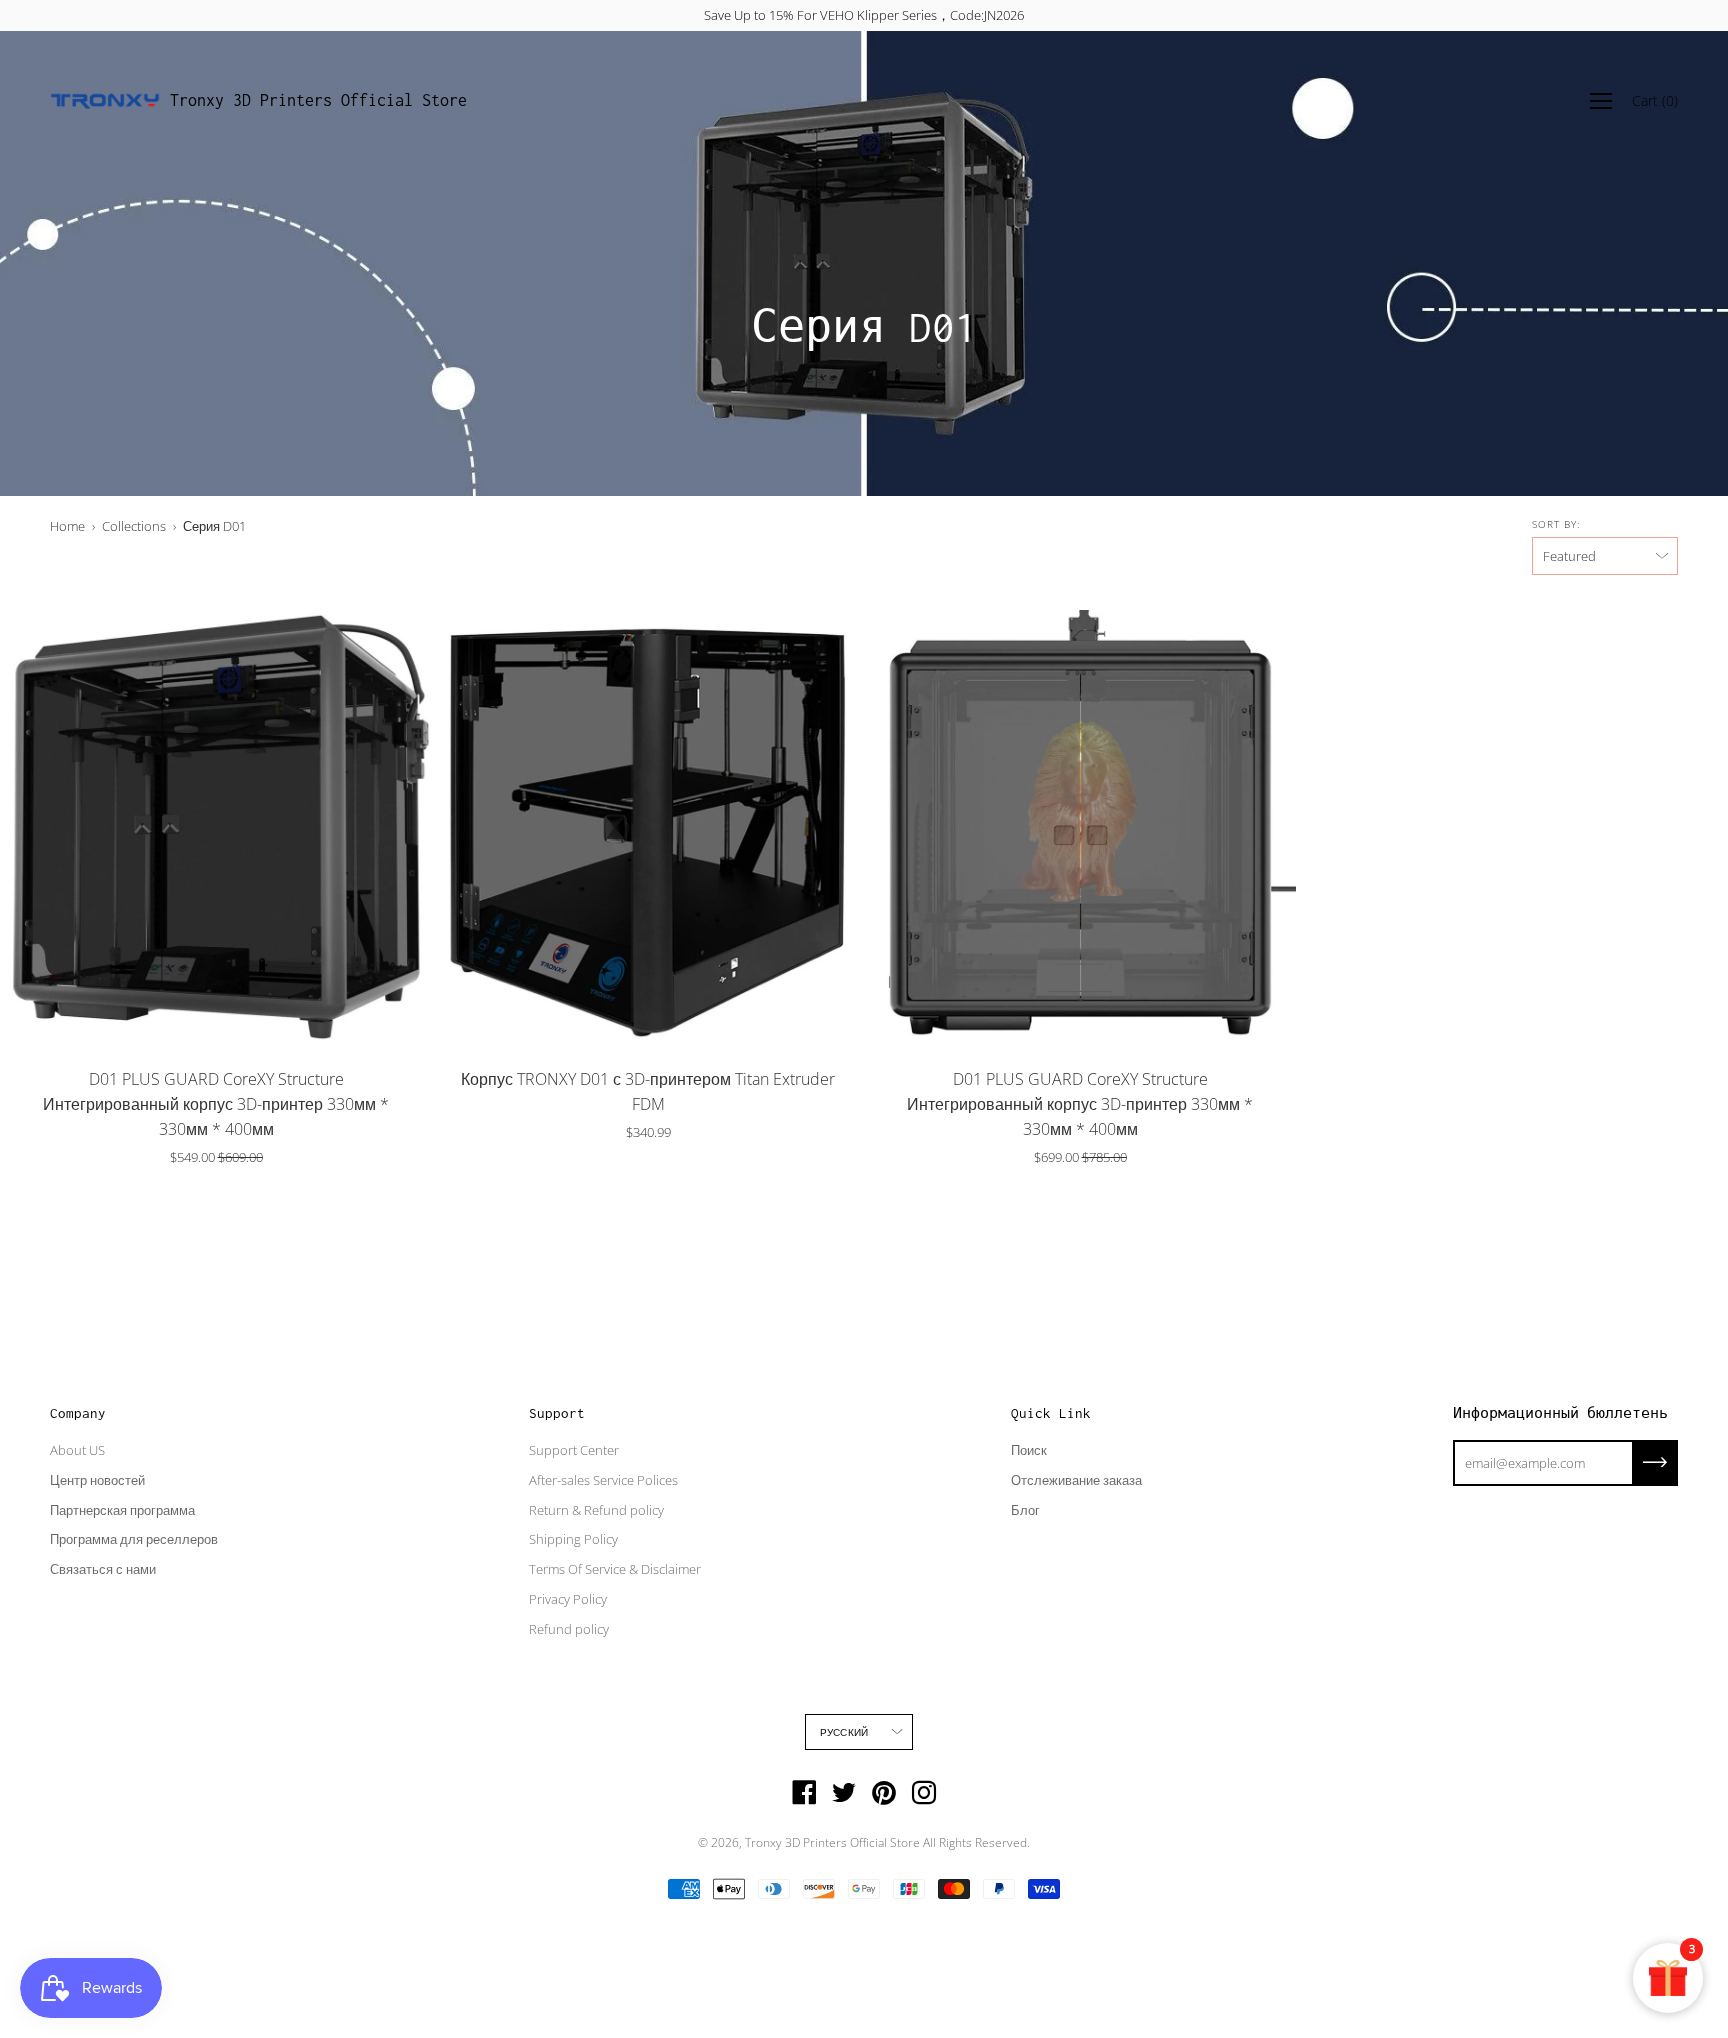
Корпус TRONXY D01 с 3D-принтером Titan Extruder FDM (648, 1091)
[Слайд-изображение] (216, 826)
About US (77, 1450)
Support (557, 1413)
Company (78, 1413)
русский (844, 1732)
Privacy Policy (568, 1599)
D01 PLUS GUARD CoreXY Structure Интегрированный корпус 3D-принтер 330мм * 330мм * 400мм (216, 1104)
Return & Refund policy (596, 1510)
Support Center (574, 1450)
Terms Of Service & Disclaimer (615, 1569)
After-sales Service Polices (603, 1480)
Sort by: (1556, 524)
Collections (134, 526)
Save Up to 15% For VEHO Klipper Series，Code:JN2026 (864, 15)
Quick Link (1051, 1413)
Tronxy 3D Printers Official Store (318, 100)
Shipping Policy (573, 1539)
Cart (1655, 100)
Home (67, 526)
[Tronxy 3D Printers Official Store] (105, 101)
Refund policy (569, 1629)
